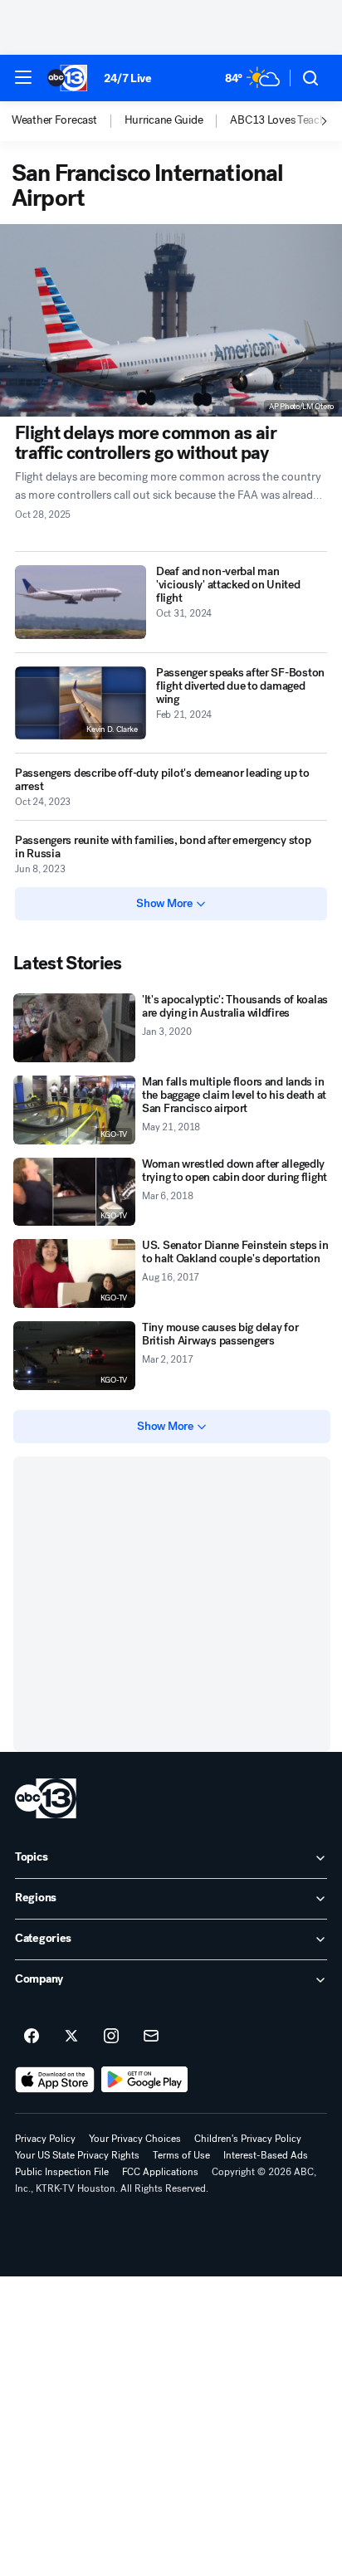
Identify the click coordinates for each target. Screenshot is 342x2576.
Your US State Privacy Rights (77, 2155)
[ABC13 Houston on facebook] (32, 2037)
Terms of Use (181, 2155)
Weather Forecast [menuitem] (54, 120)
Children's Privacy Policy (248, 2139)
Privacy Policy (45, 2139)
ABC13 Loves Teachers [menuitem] (285, 120)
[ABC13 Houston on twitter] (71, 2037)
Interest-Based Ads (266, 2155)
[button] (23, 77)
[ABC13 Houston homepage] (67, 78)
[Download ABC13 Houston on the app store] (55, 2080)
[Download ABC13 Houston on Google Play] (145, 2080)
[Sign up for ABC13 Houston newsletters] (151, 2037)
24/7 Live (127, 78)
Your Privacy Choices (135, 2139)
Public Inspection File (62, 2172)
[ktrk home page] (46, 1798)
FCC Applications (160, 2172)
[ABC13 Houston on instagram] (111, 2037)
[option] (68, 121)
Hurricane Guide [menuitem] (164, 120)
